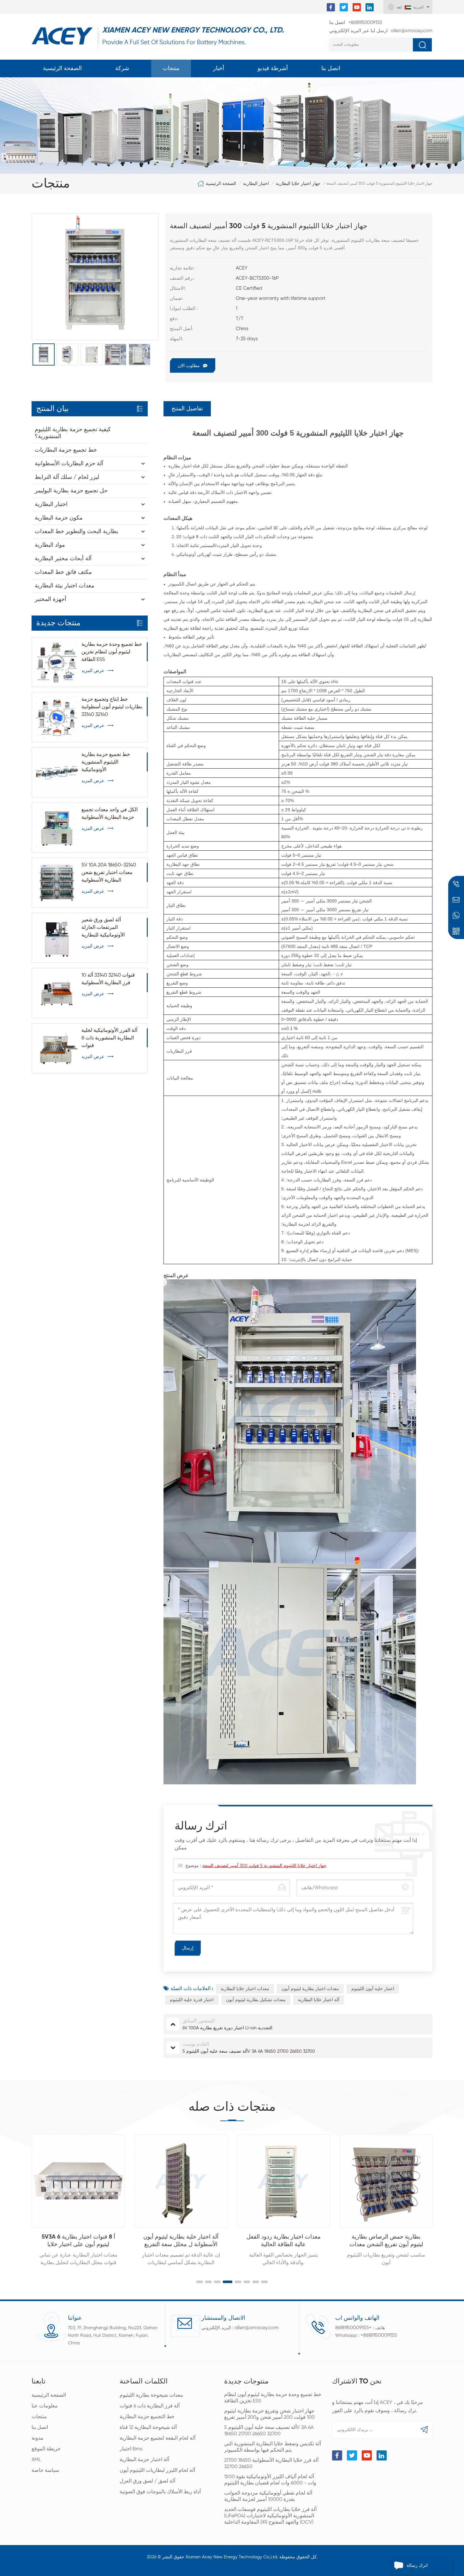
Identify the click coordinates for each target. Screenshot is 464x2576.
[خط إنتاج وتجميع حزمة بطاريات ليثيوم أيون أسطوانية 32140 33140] (57, 717)
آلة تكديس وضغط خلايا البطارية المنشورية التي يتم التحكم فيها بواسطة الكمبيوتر (273, 2447)
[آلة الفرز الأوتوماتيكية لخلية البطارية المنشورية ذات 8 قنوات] (57, 1048)
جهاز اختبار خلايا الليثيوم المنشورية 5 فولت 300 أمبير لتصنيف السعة (264, 1866)
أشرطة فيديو (273, 68)
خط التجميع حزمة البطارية (147, 2417)
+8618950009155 (356, 23)
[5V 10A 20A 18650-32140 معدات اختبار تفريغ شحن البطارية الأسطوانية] (57, 883)
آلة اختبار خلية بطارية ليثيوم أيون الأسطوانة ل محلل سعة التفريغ (181, 2241)
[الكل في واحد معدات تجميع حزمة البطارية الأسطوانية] (57, 828)
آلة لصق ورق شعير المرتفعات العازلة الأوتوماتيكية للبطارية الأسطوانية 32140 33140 (106, 928)
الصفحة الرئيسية (62, 68)
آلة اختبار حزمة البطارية (144, 2460)
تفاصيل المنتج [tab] (187, 409)
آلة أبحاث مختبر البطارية (63, 559)
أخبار (219, 68)
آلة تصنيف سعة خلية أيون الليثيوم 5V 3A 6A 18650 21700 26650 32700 (269, 2431)
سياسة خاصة (45, 2471)
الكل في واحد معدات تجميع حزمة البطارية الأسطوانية (110, 814)
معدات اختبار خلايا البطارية (245, 1989)
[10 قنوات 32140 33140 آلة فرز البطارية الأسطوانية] (57, 993)
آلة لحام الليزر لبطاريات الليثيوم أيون (157, 2471)
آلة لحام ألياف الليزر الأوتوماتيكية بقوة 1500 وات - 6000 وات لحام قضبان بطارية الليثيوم (270, 2480)
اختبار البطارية (256, 184)
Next (446, 2195)
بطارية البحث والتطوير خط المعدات (77, 532)
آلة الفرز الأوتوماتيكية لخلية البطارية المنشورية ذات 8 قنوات (109, 1038)
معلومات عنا (45, 2406)
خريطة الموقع (46, 2449)
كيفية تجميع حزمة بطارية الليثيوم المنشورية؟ (73, 433)
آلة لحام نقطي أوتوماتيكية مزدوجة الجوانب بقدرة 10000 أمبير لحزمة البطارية (268, 2496)
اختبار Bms (131, 2449)
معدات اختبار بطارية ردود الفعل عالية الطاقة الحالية (283, 2241)
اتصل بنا (331, 68)
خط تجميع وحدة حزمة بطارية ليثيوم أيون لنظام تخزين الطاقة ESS (112, 652)
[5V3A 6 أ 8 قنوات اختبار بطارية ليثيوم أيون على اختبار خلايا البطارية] (78, 2181)
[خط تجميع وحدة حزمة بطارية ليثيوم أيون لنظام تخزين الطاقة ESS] (57, 662)
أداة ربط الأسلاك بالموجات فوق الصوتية (160, 2492)
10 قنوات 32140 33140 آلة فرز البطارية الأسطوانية (108, 979)
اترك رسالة (417, 2566)
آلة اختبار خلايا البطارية (319, 2000)
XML (36, 2460)
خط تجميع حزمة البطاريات (66, 450)
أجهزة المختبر (51, 599)
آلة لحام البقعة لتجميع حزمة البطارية (158, 2438)
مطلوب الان (189, 366)
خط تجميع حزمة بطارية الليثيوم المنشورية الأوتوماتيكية (106, 762)
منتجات (171, 68)
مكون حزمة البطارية (59, 518)
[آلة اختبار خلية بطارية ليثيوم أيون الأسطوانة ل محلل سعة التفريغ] (181, 2181)
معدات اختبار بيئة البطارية (65, 586)
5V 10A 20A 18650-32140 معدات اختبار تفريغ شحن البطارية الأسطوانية (109, 873)
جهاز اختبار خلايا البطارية (298, 184)
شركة (122, 68)
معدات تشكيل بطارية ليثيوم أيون (256, 2000)
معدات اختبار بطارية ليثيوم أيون (310, 1989)
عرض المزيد (93, 671)
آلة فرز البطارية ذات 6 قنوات (150, 2406)
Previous (18, 2195)
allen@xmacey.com (381, 31)
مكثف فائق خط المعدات (63, 572)
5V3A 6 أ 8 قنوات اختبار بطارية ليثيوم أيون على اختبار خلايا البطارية (78, 2241)
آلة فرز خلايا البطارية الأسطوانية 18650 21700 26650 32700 (271, 2464)
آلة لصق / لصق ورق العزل (147, 2481)
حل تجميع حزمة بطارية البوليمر (71, 491)
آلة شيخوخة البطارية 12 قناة (148, 2428)
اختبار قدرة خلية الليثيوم (192, 2000)
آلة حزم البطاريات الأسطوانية (69, 464)
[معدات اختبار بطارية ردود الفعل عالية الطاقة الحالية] (283, 2181)
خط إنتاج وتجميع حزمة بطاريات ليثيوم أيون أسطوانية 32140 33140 (112, 707)
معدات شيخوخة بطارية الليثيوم (151, 2395)
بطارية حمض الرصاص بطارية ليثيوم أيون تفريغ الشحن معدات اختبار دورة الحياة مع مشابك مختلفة (386, 2241)
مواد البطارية (50, 545)
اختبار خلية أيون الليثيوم (373, 1989)
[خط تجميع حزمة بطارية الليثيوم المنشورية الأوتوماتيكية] (57, 772)
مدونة (38, 2438)
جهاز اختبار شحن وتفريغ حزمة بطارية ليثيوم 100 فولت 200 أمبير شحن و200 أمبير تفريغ (269, 2414)
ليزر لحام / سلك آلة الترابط (67, 477)
